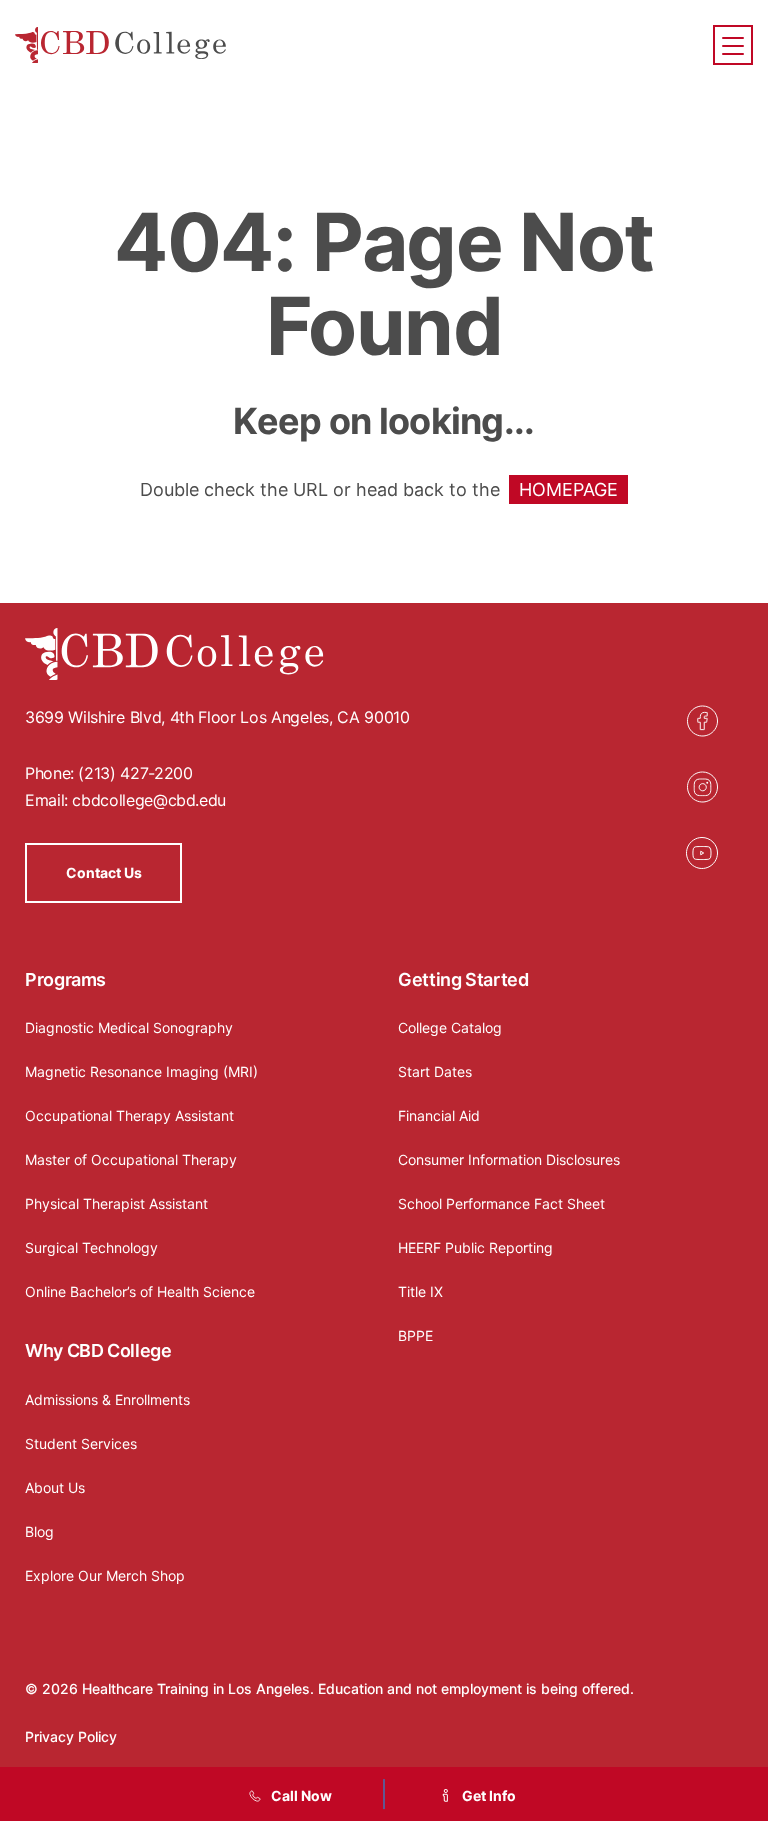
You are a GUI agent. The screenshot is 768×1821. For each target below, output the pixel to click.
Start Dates (435, 1071)
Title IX (420, 1291)
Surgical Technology (91, 1247)
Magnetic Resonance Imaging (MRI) (141, 1071)
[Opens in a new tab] (702, 721)
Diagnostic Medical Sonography (129, 1027)
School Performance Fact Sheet (501, 1203)
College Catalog (450, 1027)
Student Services (81, 1443)
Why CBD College (98, 1350)
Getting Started (463, 979)
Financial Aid (439, 1115)
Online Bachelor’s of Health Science (140, 1291)
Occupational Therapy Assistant (129, 1115)
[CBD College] (121, 45)
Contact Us (104, 872)
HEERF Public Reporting (475, 1247)
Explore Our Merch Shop (105, 1575)
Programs (65, 979)
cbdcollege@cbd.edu (149, 800)
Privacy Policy (71, 1736)
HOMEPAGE (568, 489)
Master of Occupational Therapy (131, 1159)
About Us (55, 1487)
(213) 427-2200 (135, 773)
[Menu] (733, 45)
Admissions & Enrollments (107, 1399)
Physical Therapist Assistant (116, 1203)
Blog (39, 1531)
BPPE (415, 1335)
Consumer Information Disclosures (509, 1159)
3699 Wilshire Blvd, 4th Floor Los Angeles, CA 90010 (217, 717)
